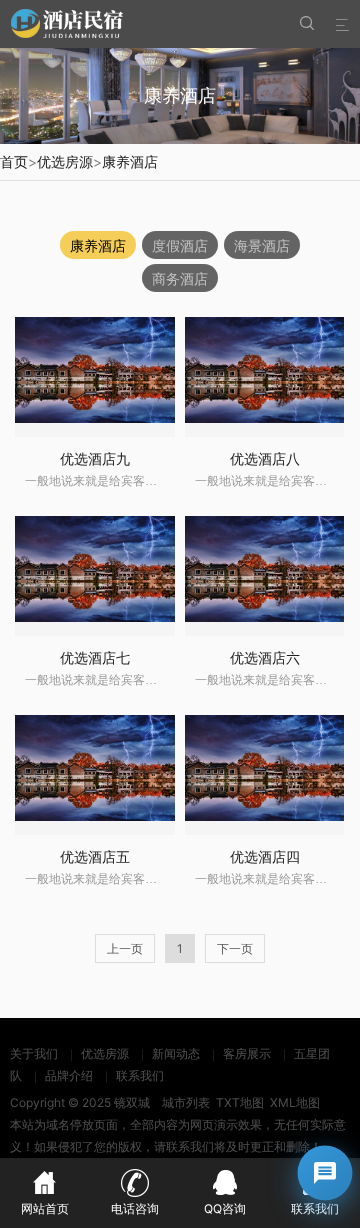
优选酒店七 (95, 657)
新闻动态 (176, 1053)
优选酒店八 (265, 458)
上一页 (125, 948)
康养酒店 (130, 161)
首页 (14, 161)
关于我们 (34, 1053)
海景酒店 (262, 245)
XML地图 (295, 1102)
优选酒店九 (95, 458)
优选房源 (65, 161)
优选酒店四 (265, 856)
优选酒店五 (95, 856)
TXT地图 (240, 1102)
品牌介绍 (69, 1075)
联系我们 (140, 1075)
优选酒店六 (265, 657)
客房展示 (247, 1053)
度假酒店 (180, 245)
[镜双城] (70, 24)
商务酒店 (180, 278)
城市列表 (186, 1102)
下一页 (235, 948)
